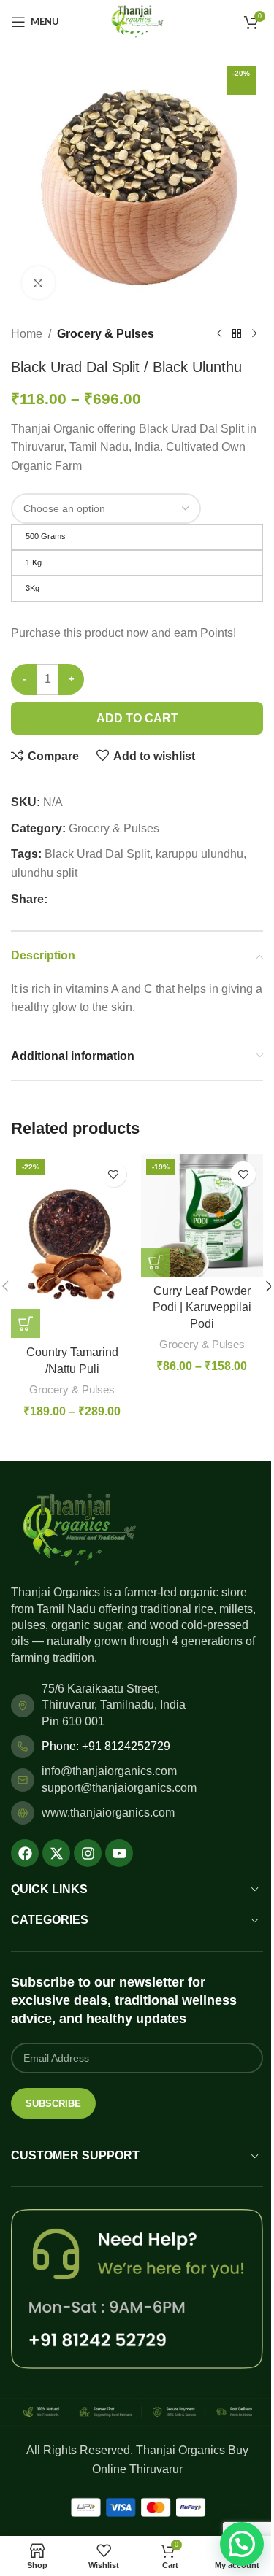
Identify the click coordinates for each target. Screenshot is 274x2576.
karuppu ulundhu (199, 854)
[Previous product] (219, 334)
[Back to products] (237, 334)
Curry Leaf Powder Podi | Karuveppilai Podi (202, 1307)
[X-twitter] (56, 1853)
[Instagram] (88, 1853)
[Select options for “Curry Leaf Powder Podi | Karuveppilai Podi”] (156, 1262)
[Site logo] (137, 21)
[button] (242, 2544)
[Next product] (254, 334)
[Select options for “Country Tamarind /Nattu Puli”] (26, 1323)
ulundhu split (44, 873)
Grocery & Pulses (106, 334)
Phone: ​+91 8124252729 (106, 1746)
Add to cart (137, 718)
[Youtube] (119, 1853)
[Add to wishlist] (114, 1174)
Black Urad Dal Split (97, 854)
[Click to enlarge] (38, 283)
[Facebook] (25, 1853)
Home (27, 334)
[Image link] (79, 1529)
